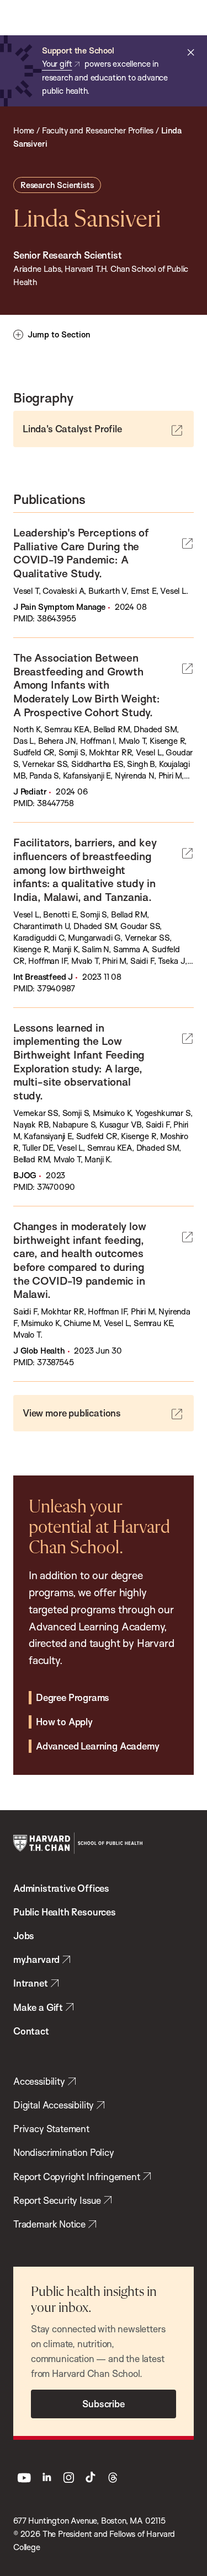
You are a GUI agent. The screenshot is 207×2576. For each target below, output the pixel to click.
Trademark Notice (49, 2224)
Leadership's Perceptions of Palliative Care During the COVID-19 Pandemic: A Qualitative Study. (81, 553)
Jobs (24, 1936)
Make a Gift (38, 2007)
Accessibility (39, 2081)
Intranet (31, 1983)
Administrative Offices (61, 1888)
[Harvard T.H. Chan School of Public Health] (78, 1843)
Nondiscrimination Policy (64, 2152)
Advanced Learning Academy (97, 1746)
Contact (31, 2031)
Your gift (57, 64)
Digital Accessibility (54, 2105)
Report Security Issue (57, 2200)
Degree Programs (73, 1697)
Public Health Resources (65, 1912)
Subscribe (103, 2404)
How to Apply (64, 1722)
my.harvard (36, 1959)
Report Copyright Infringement (77, 2177)
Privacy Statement (51, 2129)
